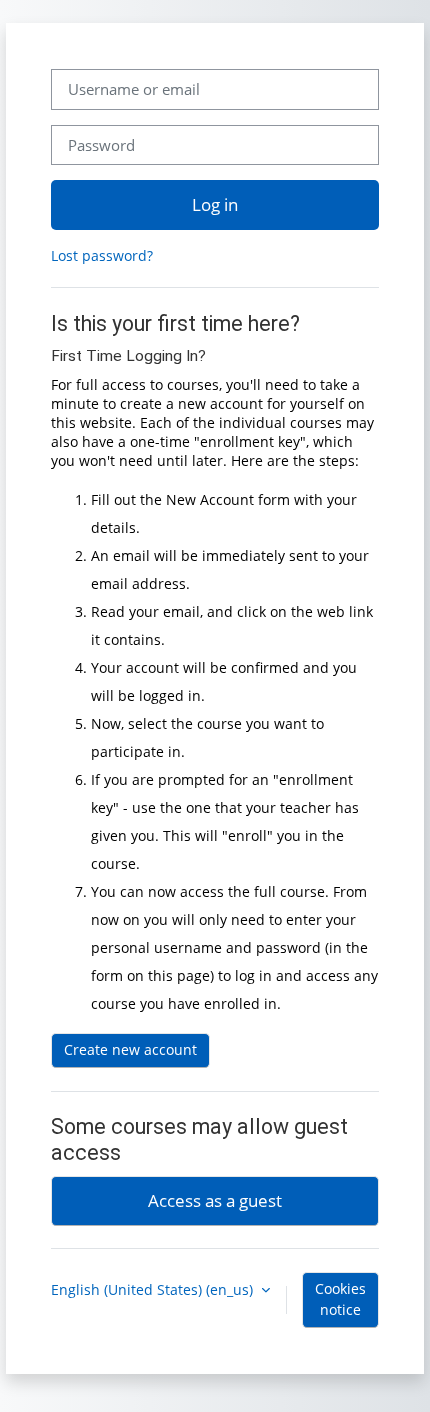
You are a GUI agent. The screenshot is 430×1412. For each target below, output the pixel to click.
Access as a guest (215, 1200)
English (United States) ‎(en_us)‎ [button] (154, 1289)
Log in (215, 204)
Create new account (130, 1049)
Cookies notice (340, 1299)
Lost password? (102, 255)
